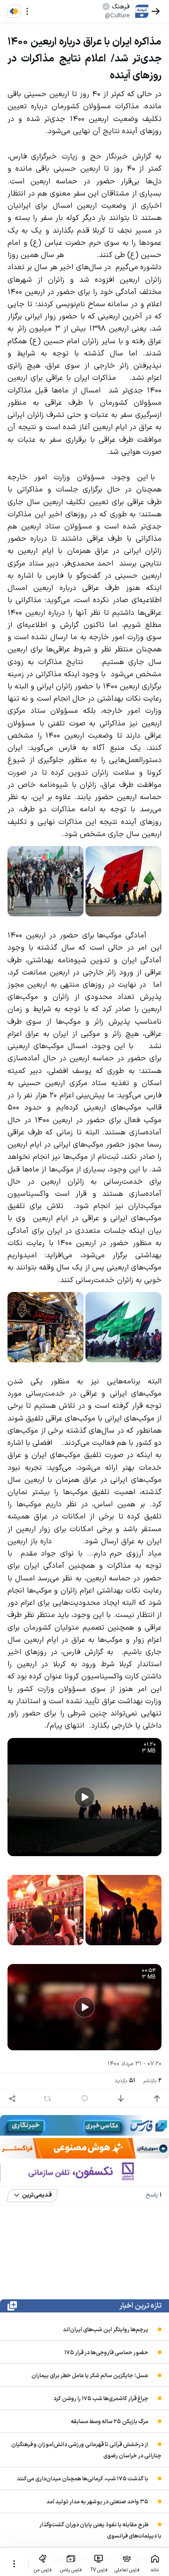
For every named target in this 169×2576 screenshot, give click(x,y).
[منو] (27, 11)
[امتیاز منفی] (121, 2099)
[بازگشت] (156, 11)
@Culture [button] (117, 16)
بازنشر (152, 2081)
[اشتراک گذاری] (12, 2099)
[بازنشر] (47, 2099)
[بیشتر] (14, 2564)
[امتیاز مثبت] (157, 2099)
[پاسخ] (84, 2099)
